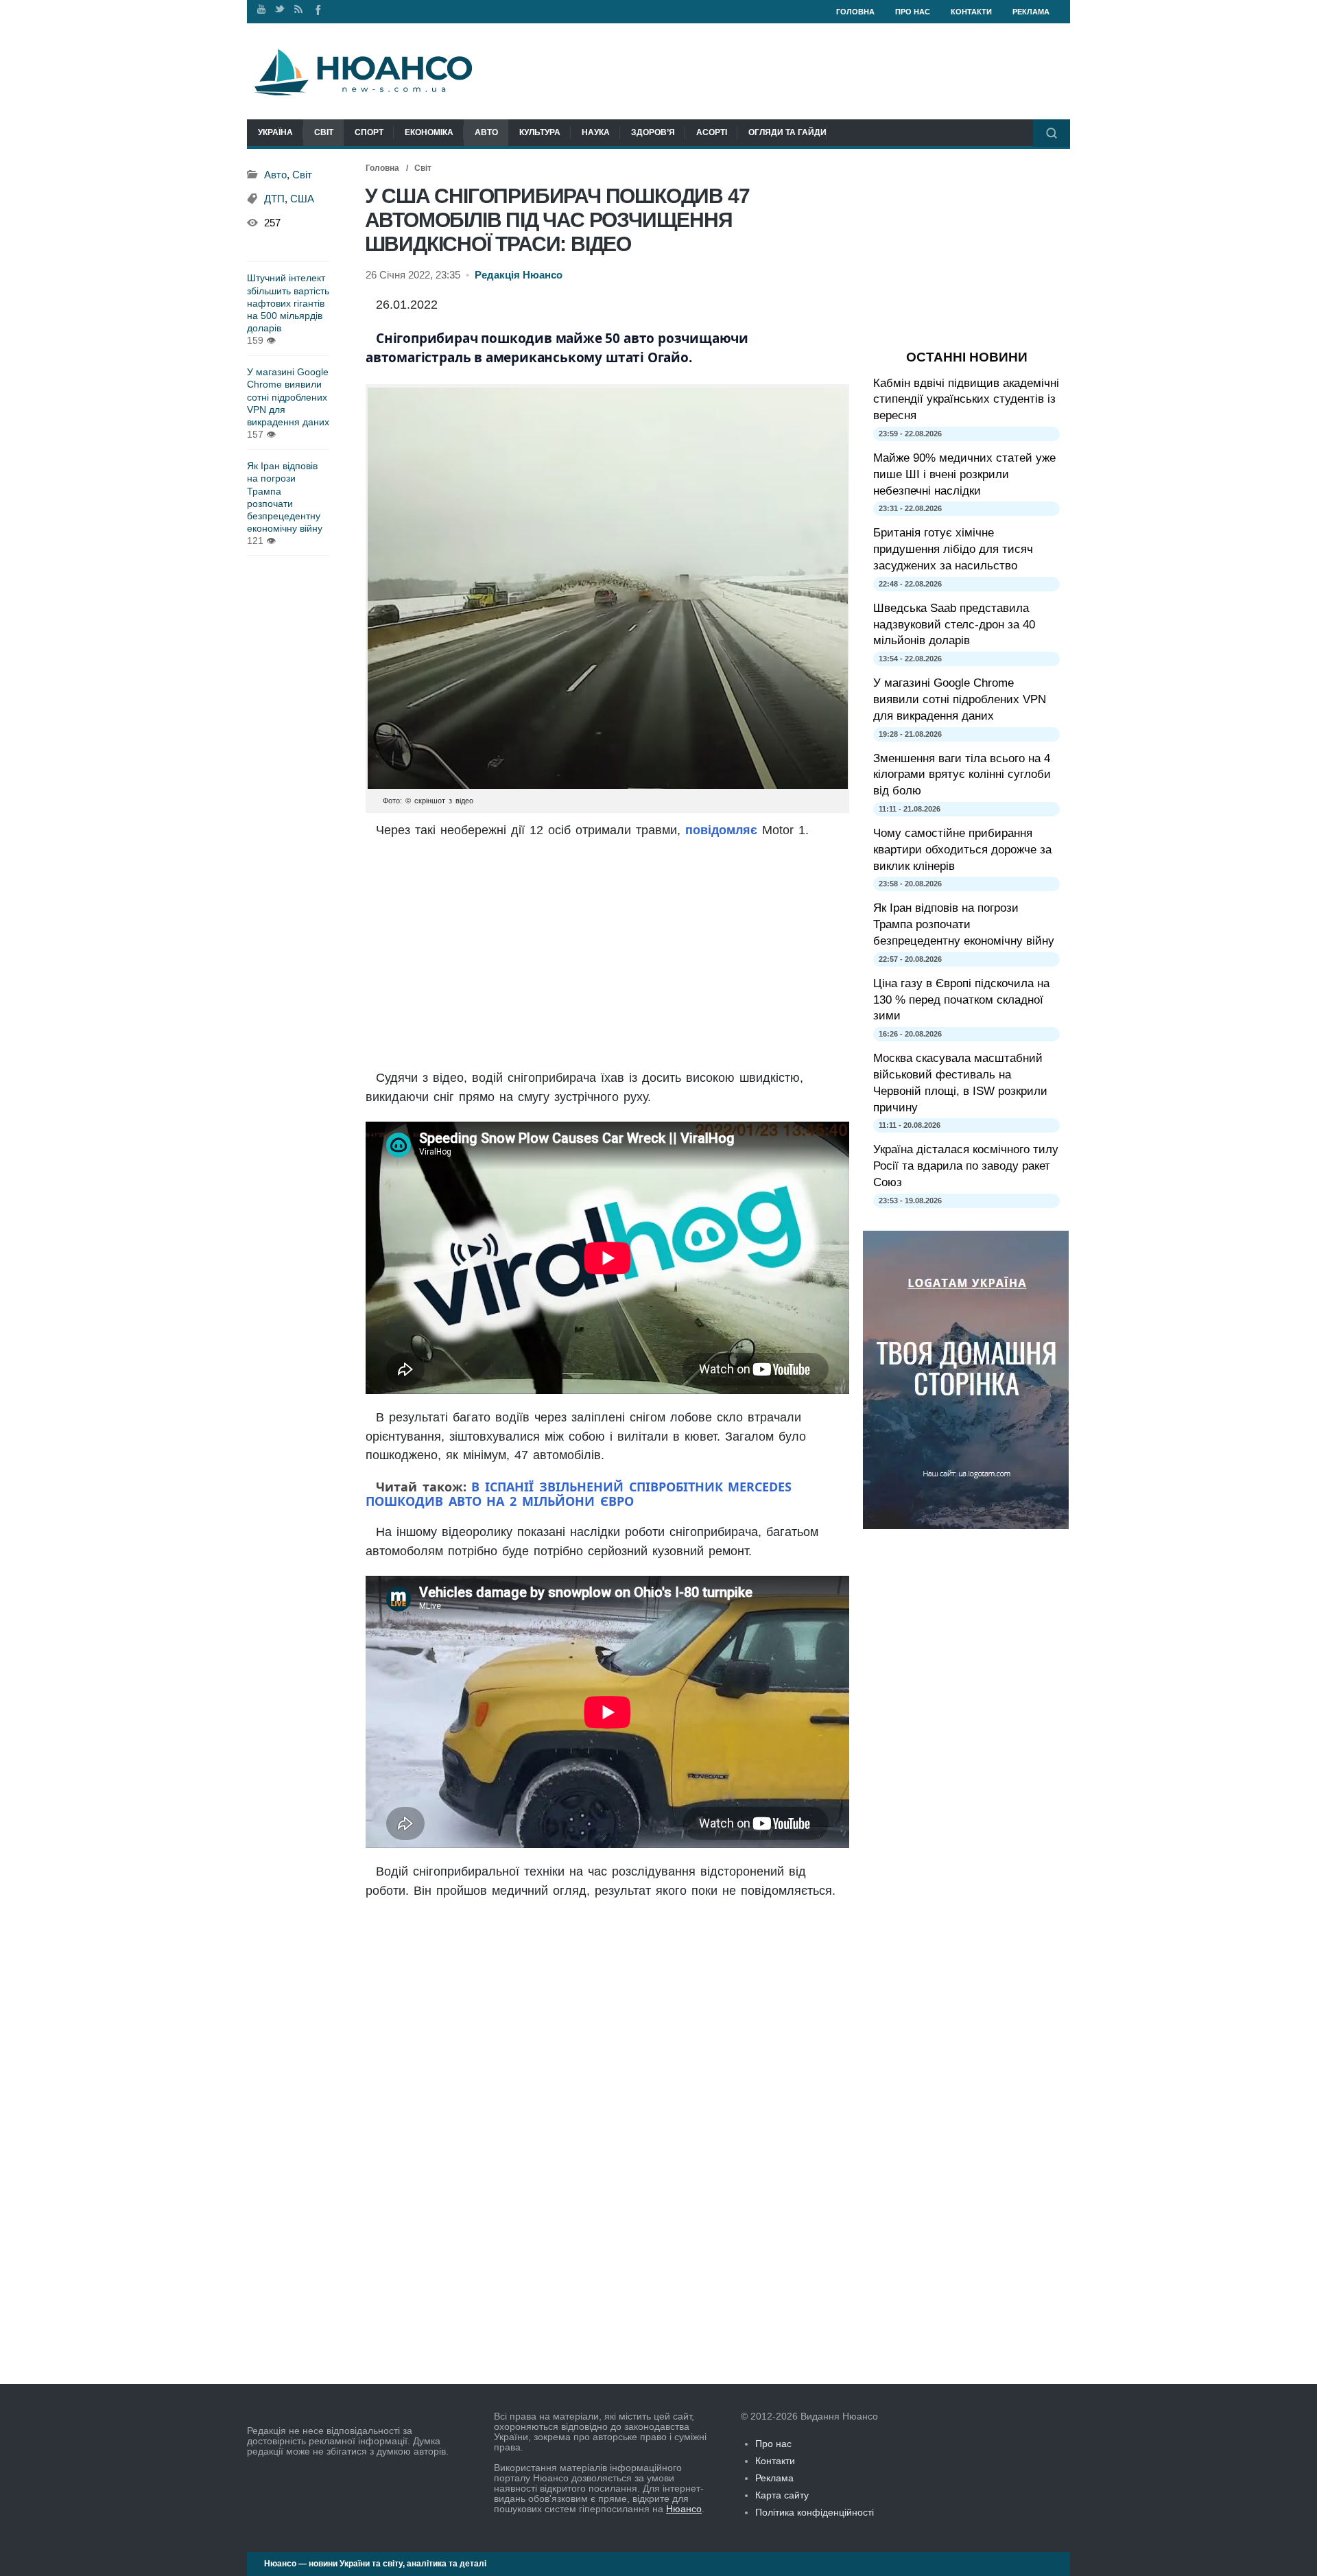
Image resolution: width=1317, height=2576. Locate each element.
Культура (540, 132)
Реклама (1031, 12)
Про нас (913, 12)
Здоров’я (653, 132)
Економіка (429, 132)
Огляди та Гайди (787, 132)
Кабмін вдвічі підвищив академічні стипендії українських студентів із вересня (966, 400)
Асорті (712, 132)
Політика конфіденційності (815, 2512)
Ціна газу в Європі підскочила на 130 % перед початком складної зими (961, 1000)
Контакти (971, 12)
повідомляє (721, 830)
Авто (486, 132)
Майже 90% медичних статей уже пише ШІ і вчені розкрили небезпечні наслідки (964, 474)
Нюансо (684, 2509)
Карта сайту (782, 2495)
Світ (324, 132)
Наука (596, 132)
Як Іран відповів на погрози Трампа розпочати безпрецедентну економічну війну (285, 497)
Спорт (369, 132)
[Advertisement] (607, 956)
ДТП (274, 199)
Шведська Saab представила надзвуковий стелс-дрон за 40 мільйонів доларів (954, 625)
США (302, 199)
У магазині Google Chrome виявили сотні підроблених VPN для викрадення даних (288, 397)
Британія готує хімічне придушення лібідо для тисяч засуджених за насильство (953, 549)
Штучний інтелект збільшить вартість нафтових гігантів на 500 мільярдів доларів (288, 303)
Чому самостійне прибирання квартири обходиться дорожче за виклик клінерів (962, 850)
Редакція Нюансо (519, 275)
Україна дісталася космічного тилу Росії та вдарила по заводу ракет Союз (966, 1166)
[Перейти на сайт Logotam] (966, 1526)
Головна (855, 12)
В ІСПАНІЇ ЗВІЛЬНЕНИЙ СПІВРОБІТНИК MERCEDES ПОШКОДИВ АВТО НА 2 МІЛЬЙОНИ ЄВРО (579, 1494)
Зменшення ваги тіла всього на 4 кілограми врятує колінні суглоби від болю (962, 775)
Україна (275, 132)
